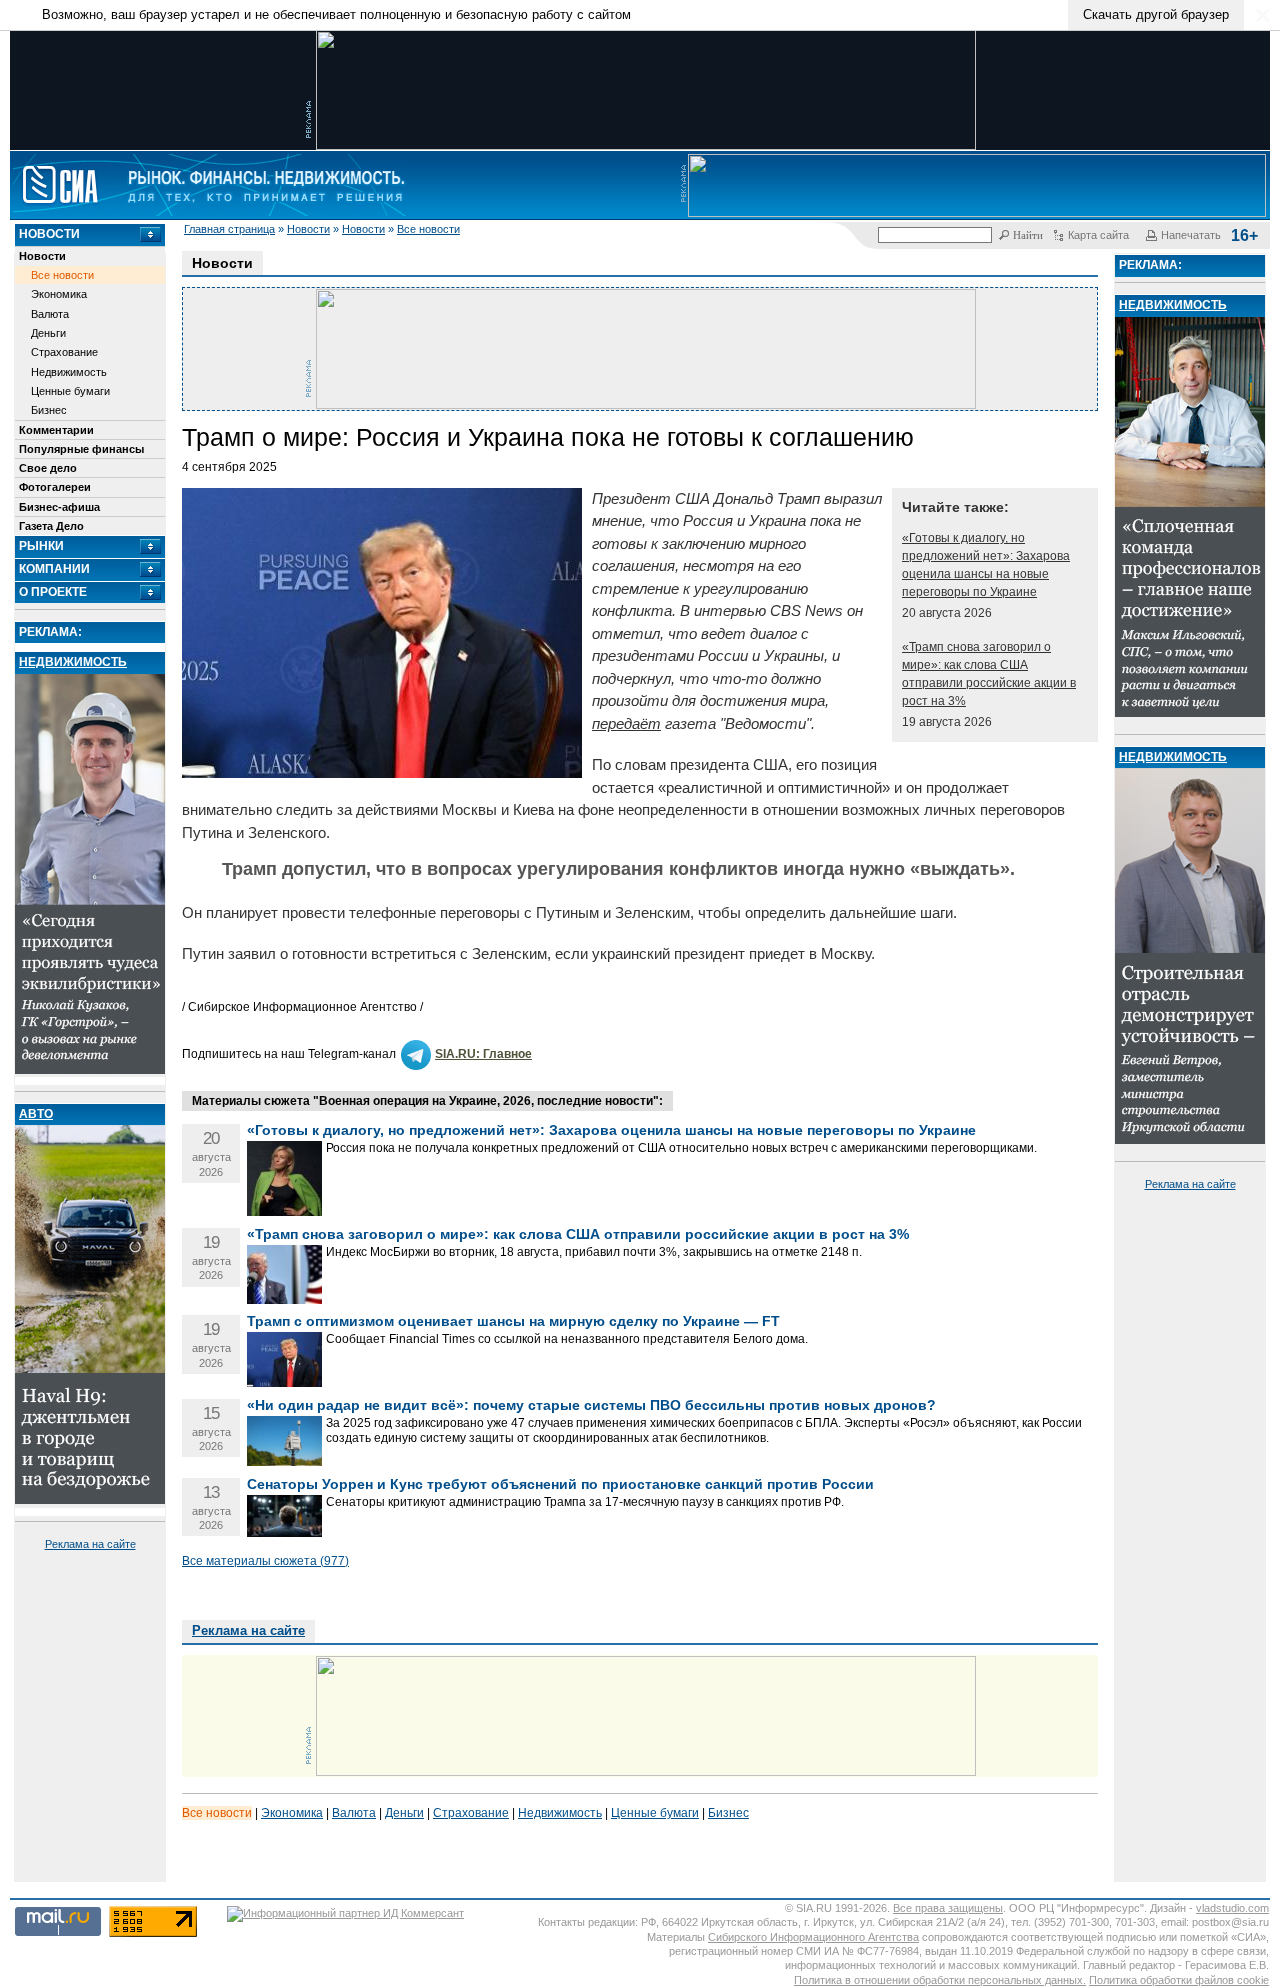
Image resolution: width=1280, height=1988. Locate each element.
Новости (308, 229)
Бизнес (49, 410)
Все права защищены (948, 1908)
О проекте (53, 592)
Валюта (50, 314)
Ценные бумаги (70, 391)
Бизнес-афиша (59, 507)
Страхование (64, 352)
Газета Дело (51, 526)
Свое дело (48, 468)
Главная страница (229, 229)
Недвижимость (69, 372)
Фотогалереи (55, 487)
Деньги (48, 333)
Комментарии (56, 430)
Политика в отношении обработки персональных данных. (940, 1980)
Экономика (59, 294)
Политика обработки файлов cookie (1179, 1980)
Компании (54, 569)
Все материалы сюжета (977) (265, 1561)
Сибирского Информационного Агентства (813, 1937)
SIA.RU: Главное (483, 1054)
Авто (36, 1114)
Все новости (428, 229)
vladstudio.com (1232, 1908)
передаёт (626, 723)
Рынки (41, 546)
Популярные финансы (81, 449)
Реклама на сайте (90, 1544)
